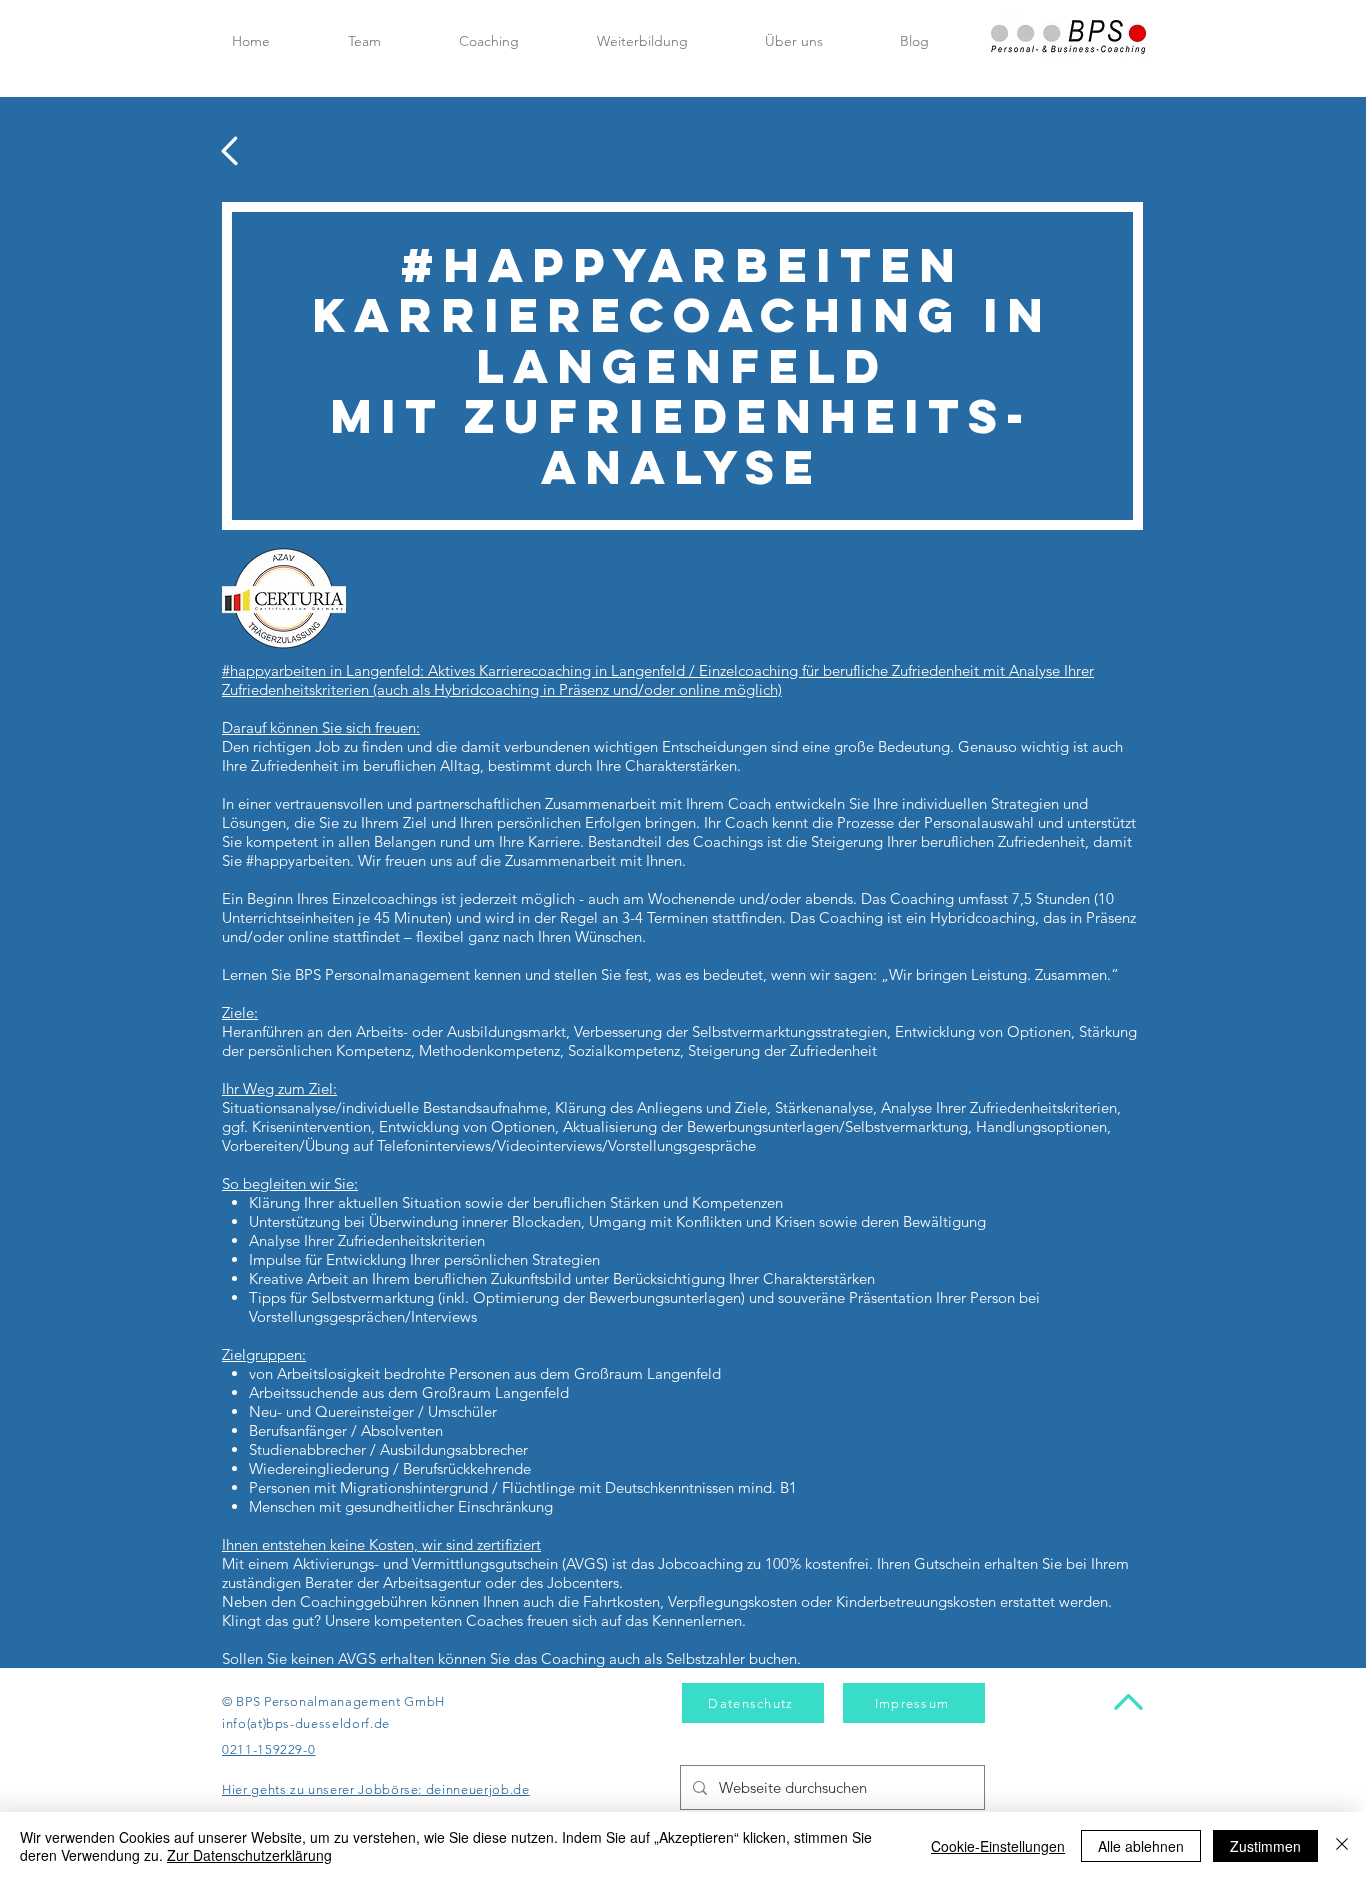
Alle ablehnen (1141, 1846)
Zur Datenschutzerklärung (249, 1855)
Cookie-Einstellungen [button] (998, 1846)
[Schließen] (1342, 1846)
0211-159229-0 (268, 1749)
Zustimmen (1265, 1846)
